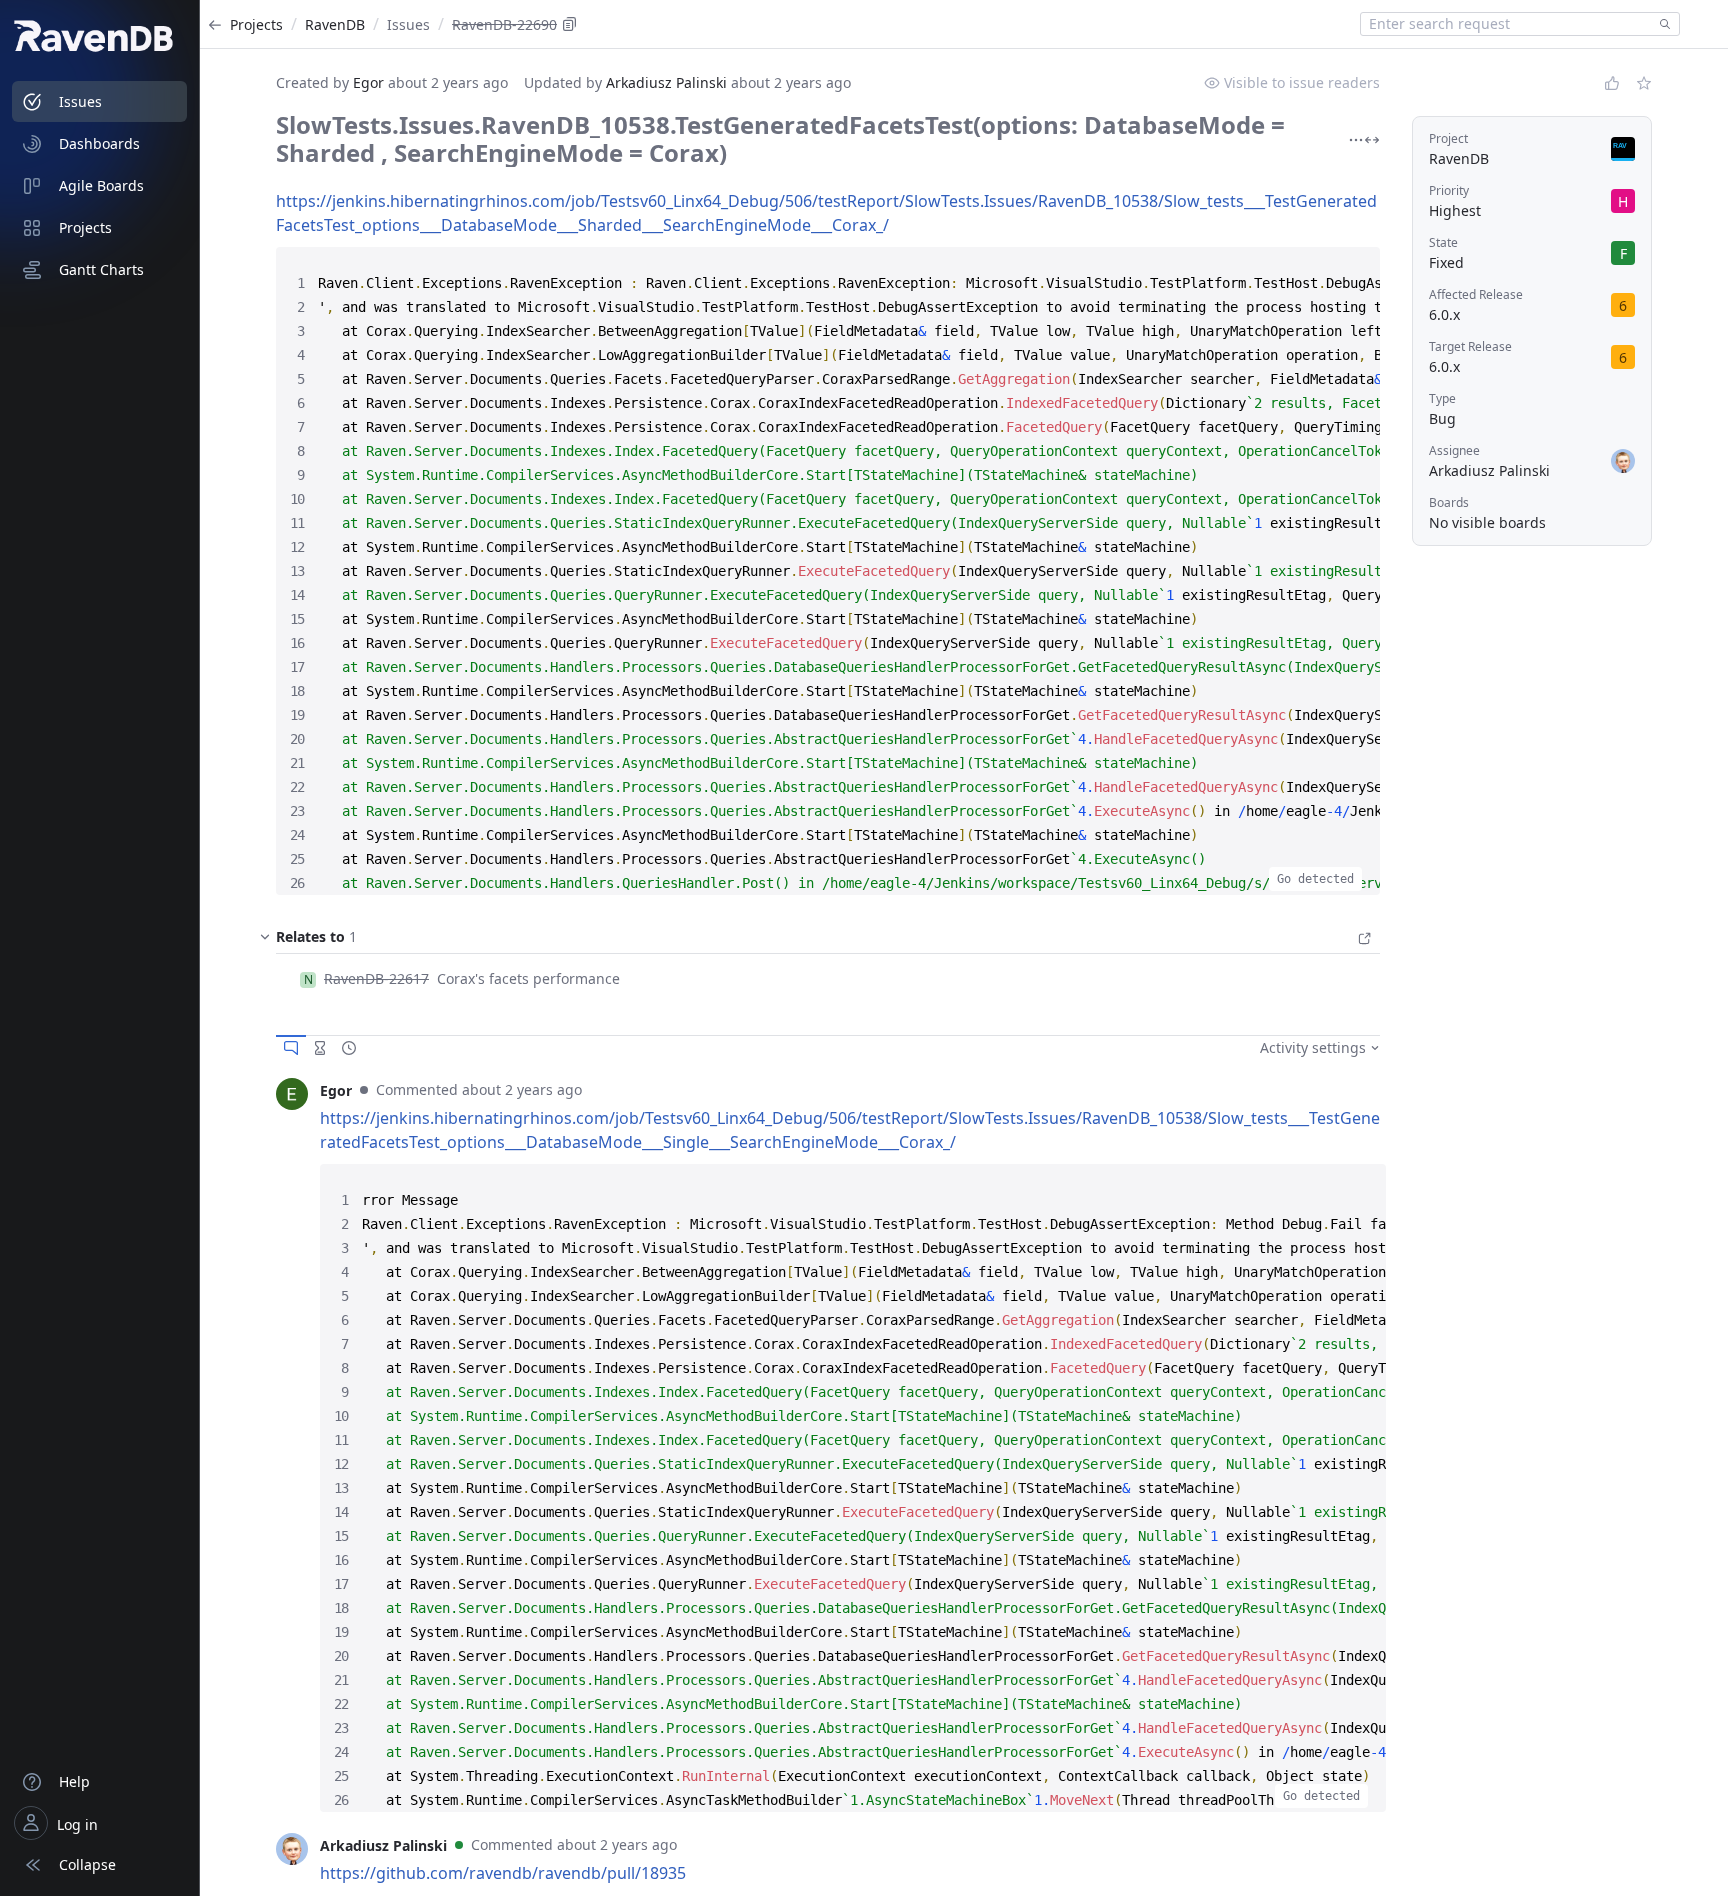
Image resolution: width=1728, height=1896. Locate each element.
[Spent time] (320, 1048)
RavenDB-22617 (376, 978)
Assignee (1454, 450)
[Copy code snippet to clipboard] (1346, 267)
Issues (408, 24)
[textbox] (1506, 24)
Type (1442, 398)
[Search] (1661, 24)
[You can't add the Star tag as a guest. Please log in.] (1644, 83)
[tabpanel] (828, 1445)
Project (1448, 138)
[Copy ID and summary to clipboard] (570, 24)
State (1443, 242)
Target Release (1470, 346)
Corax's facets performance (528, 978)
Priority (1449, 190)
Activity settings (1313, 1047)
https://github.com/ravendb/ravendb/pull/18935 (503, 1873)
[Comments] (291, 1048)
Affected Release (1476, 294)
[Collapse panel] (265, 941)
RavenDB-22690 (504, 24)
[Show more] (1356, 140)
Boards (1449, 502)
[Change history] (349, 1048)
